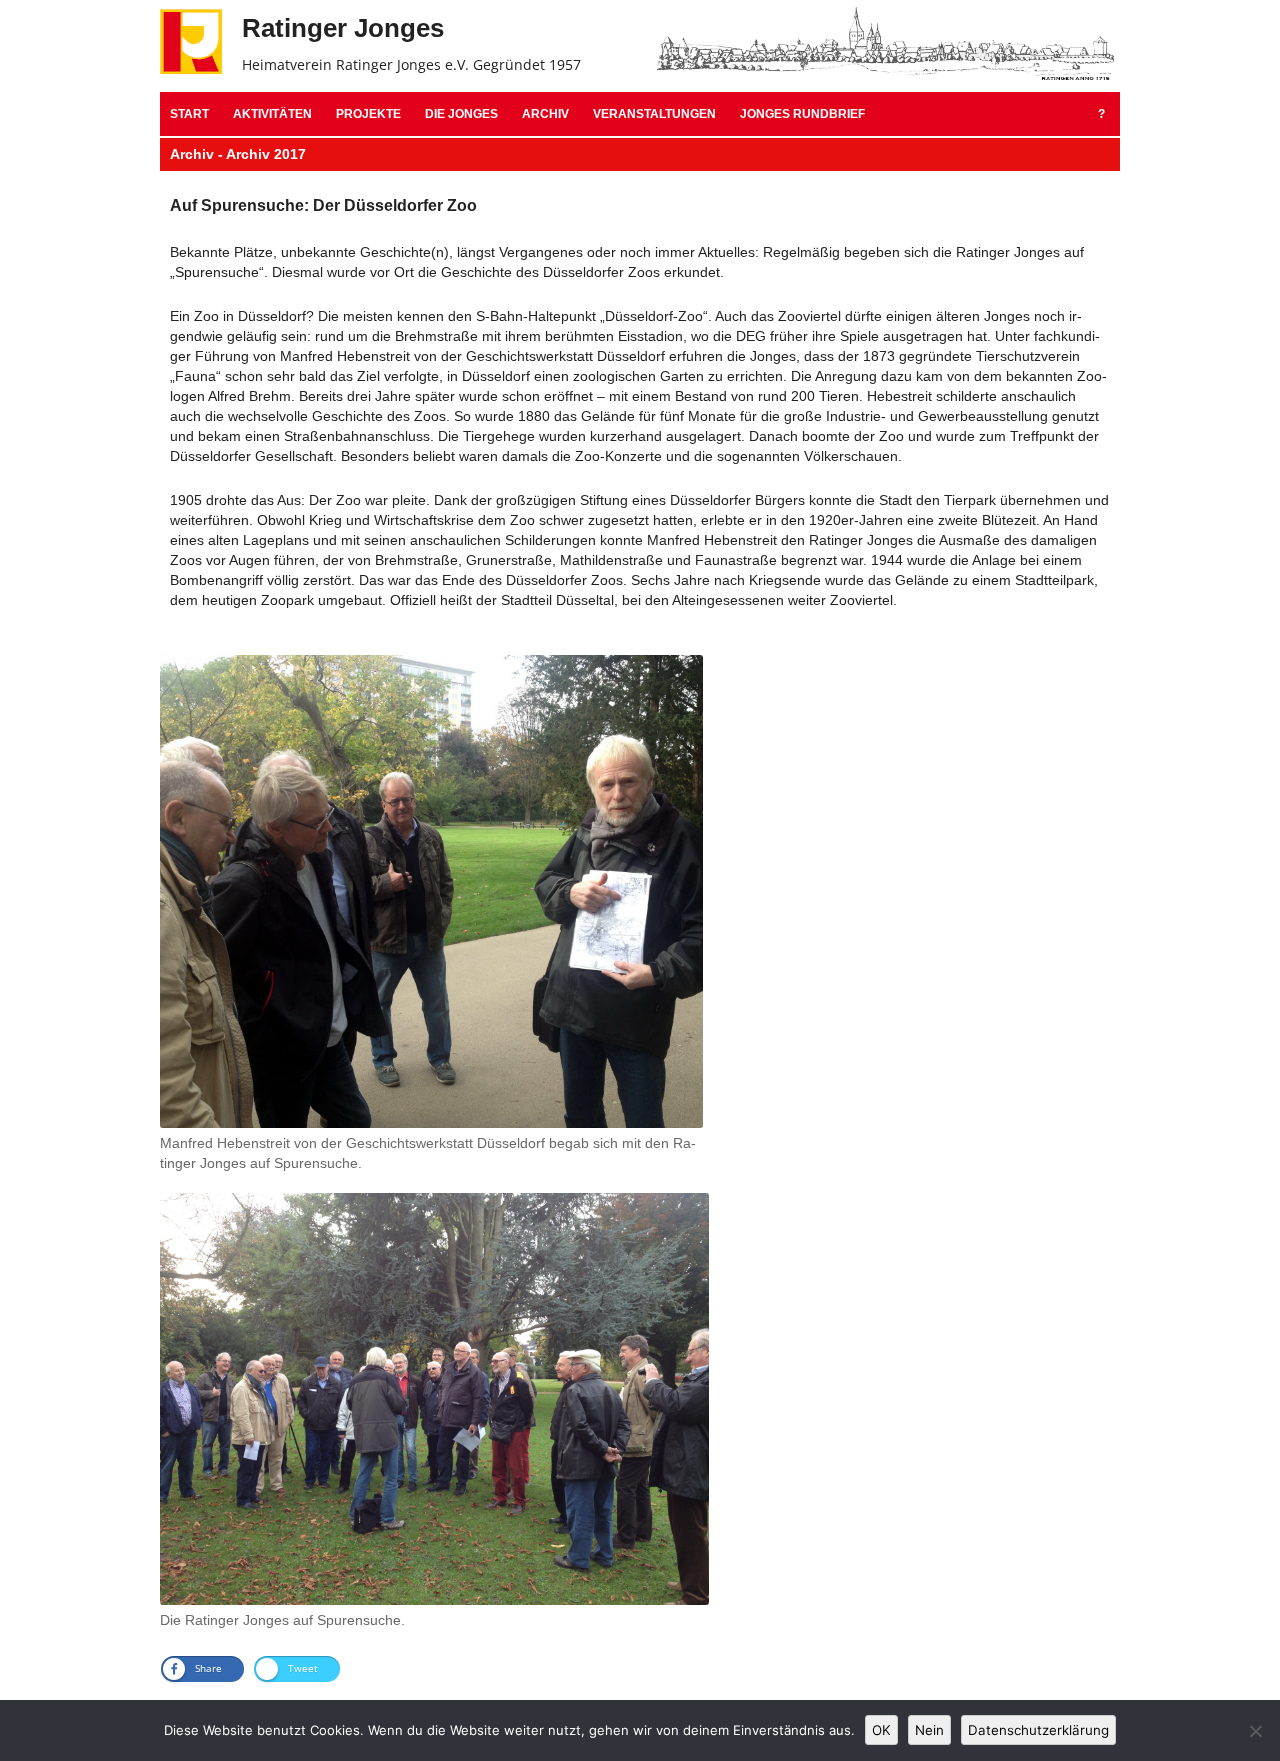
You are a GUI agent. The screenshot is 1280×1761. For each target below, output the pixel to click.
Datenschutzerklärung (1038, 1730)
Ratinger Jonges (343, 28)
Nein (929, 1730)
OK (881, 1730)
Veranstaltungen (654, 114)
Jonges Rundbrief (802, 114)
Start (189, 114)
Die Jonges (461, 114)
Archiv (545, 114)
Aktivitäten (272, 114)
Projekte (368, 114)
